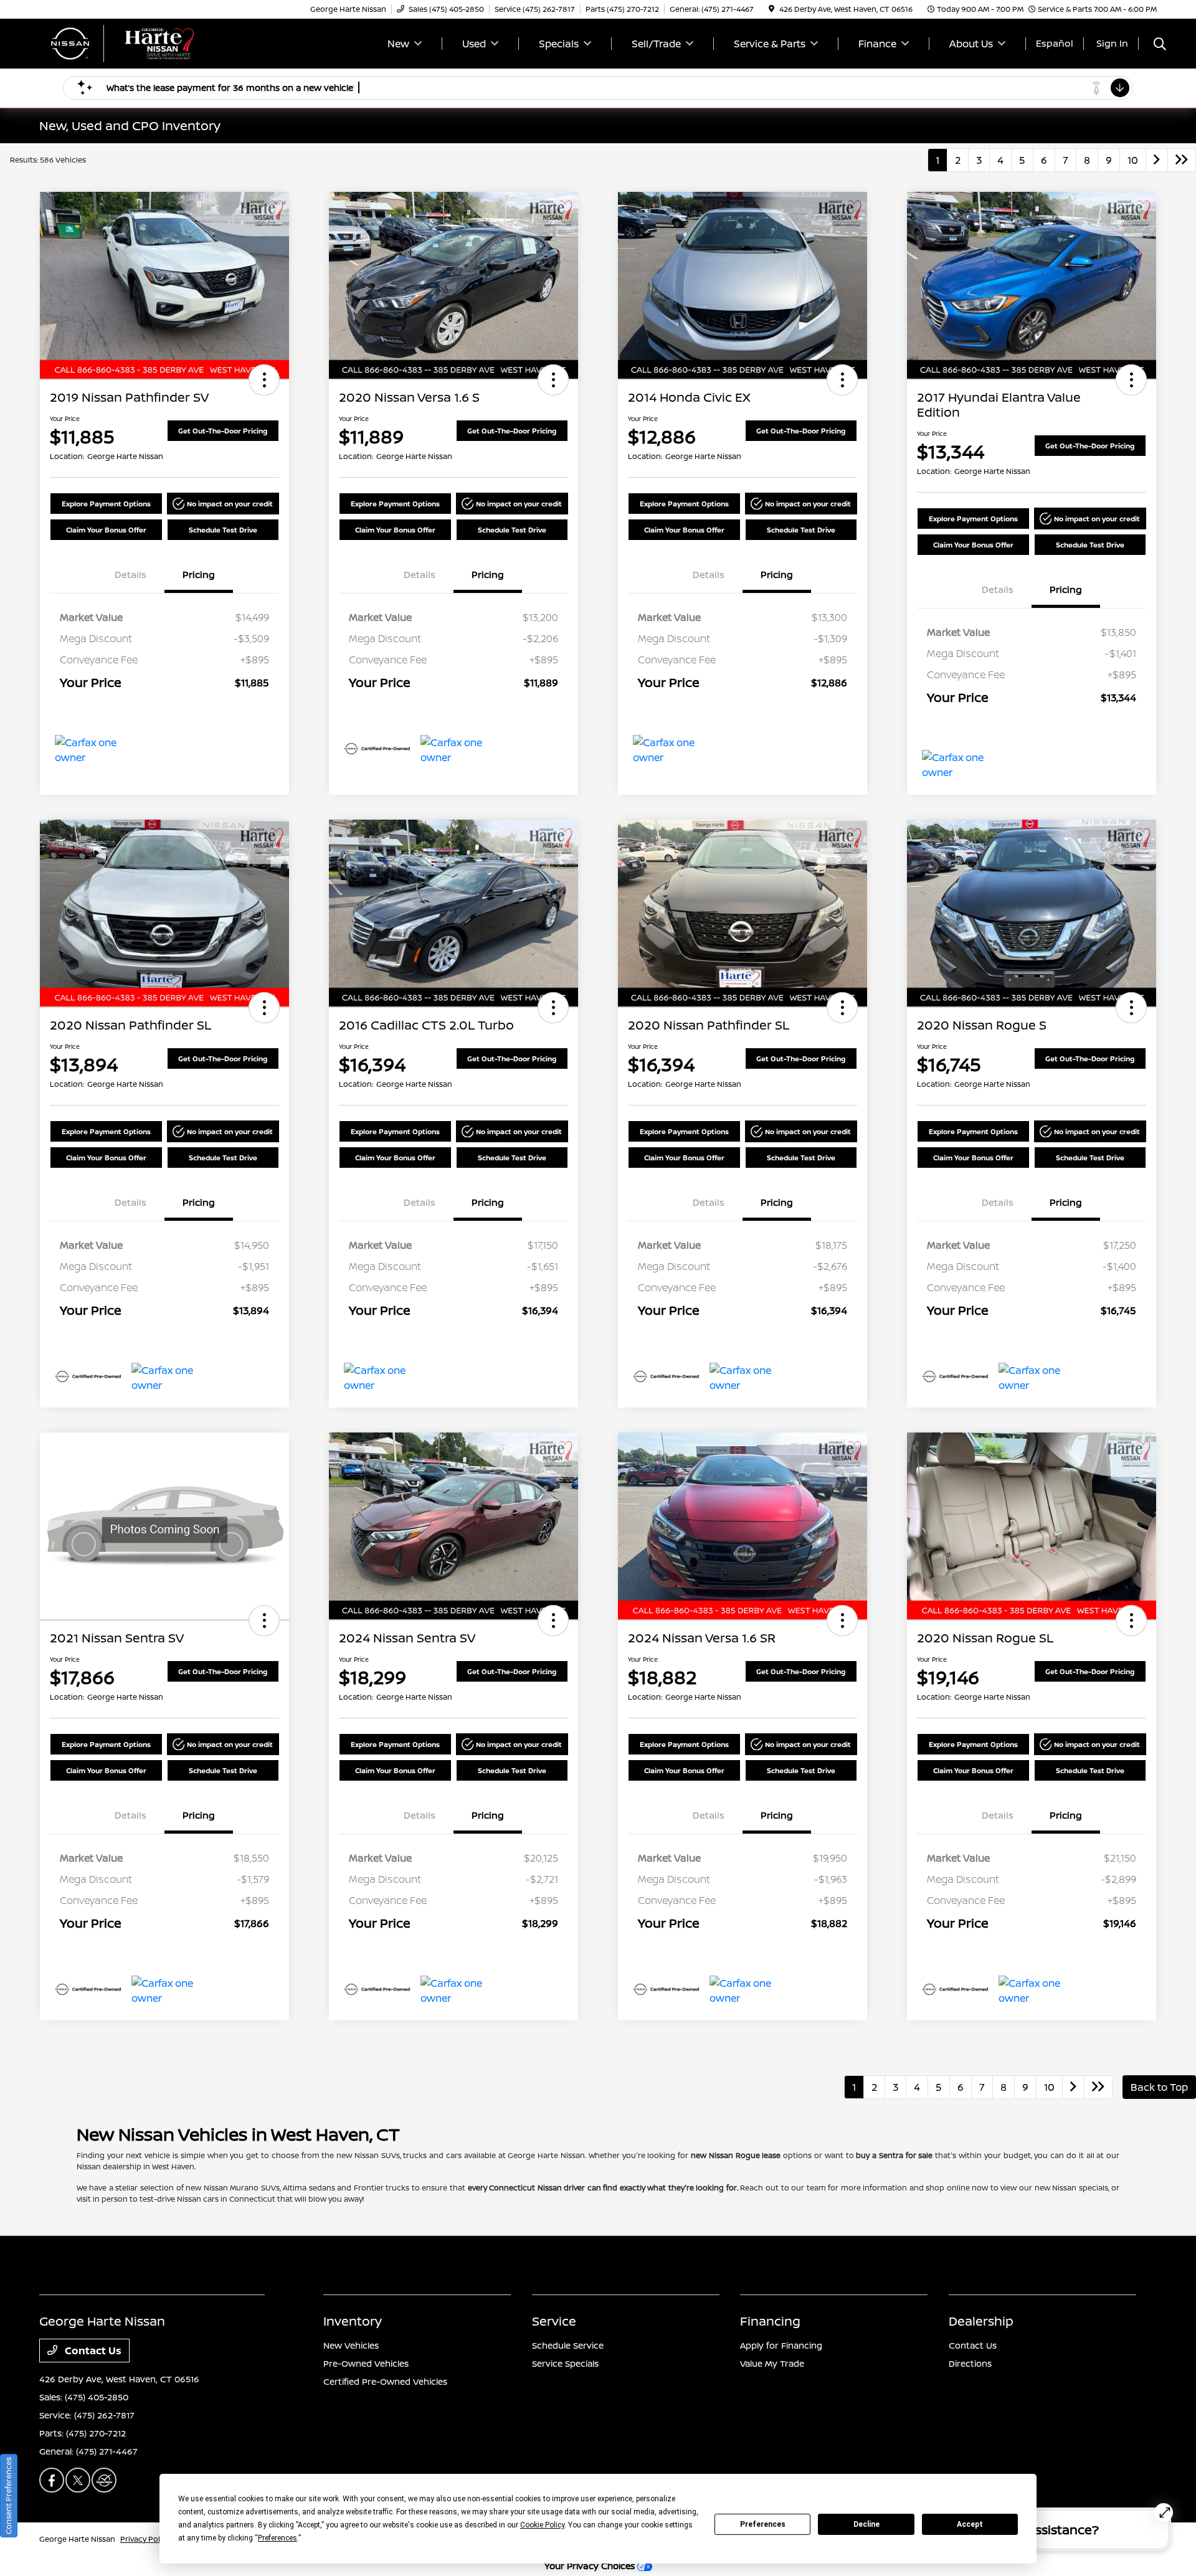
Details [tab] (131, 575)
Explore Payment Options (106, 504)
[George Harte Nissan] (146, 42)
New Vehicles (351, 2345)
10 (1133, 160)
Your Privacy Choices (591, 2566)
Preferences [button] (278, 2538)
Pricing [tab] (199, 575)
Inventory (353, 2321)
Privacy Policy (145, 2539)
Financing (770, 2321)
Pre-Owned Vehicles (366, 2363)
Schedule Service (568, 2345)
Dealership (981, 2321)
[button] (264, 380)
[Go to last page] (1182, 160)
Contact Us (92, 2351)
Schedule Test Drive (223, 530)
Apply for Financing (781, 2345)
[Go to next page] (1157, 160)
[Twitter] (78, 2480)
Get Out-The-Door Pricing (223, 431)
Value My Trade (772, 2363)
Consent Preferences (8, 2496)
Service (554, 2321)
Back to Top (1159, 2087)
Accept (970, 2524)
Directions (970, 2363)
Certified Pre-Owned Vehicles (385, 2381)
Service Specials (565, 2363)
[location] (771, 9)
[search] (1160, 45)
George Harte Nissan (77, 2539)
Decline (866, 2524)
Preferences (763, 2524)
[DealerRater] (104, 2480)
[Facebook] (52, 2480)
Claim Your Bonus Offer (106, 530)
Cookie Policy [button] (542, 2525)
